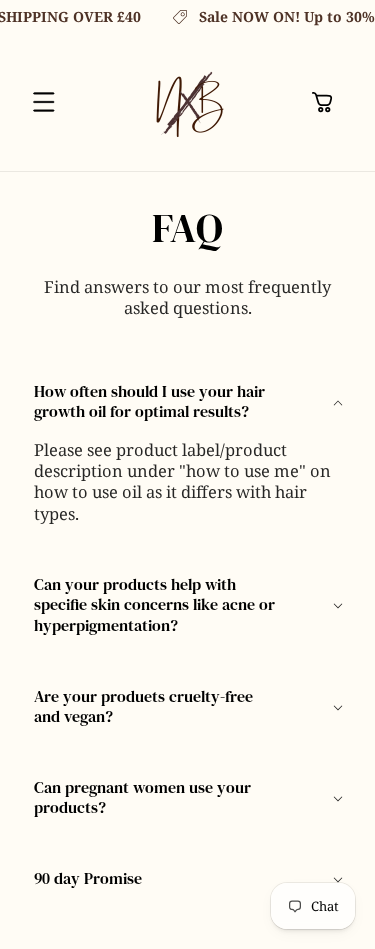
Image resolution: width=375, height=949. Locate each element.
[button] (44, 102)
